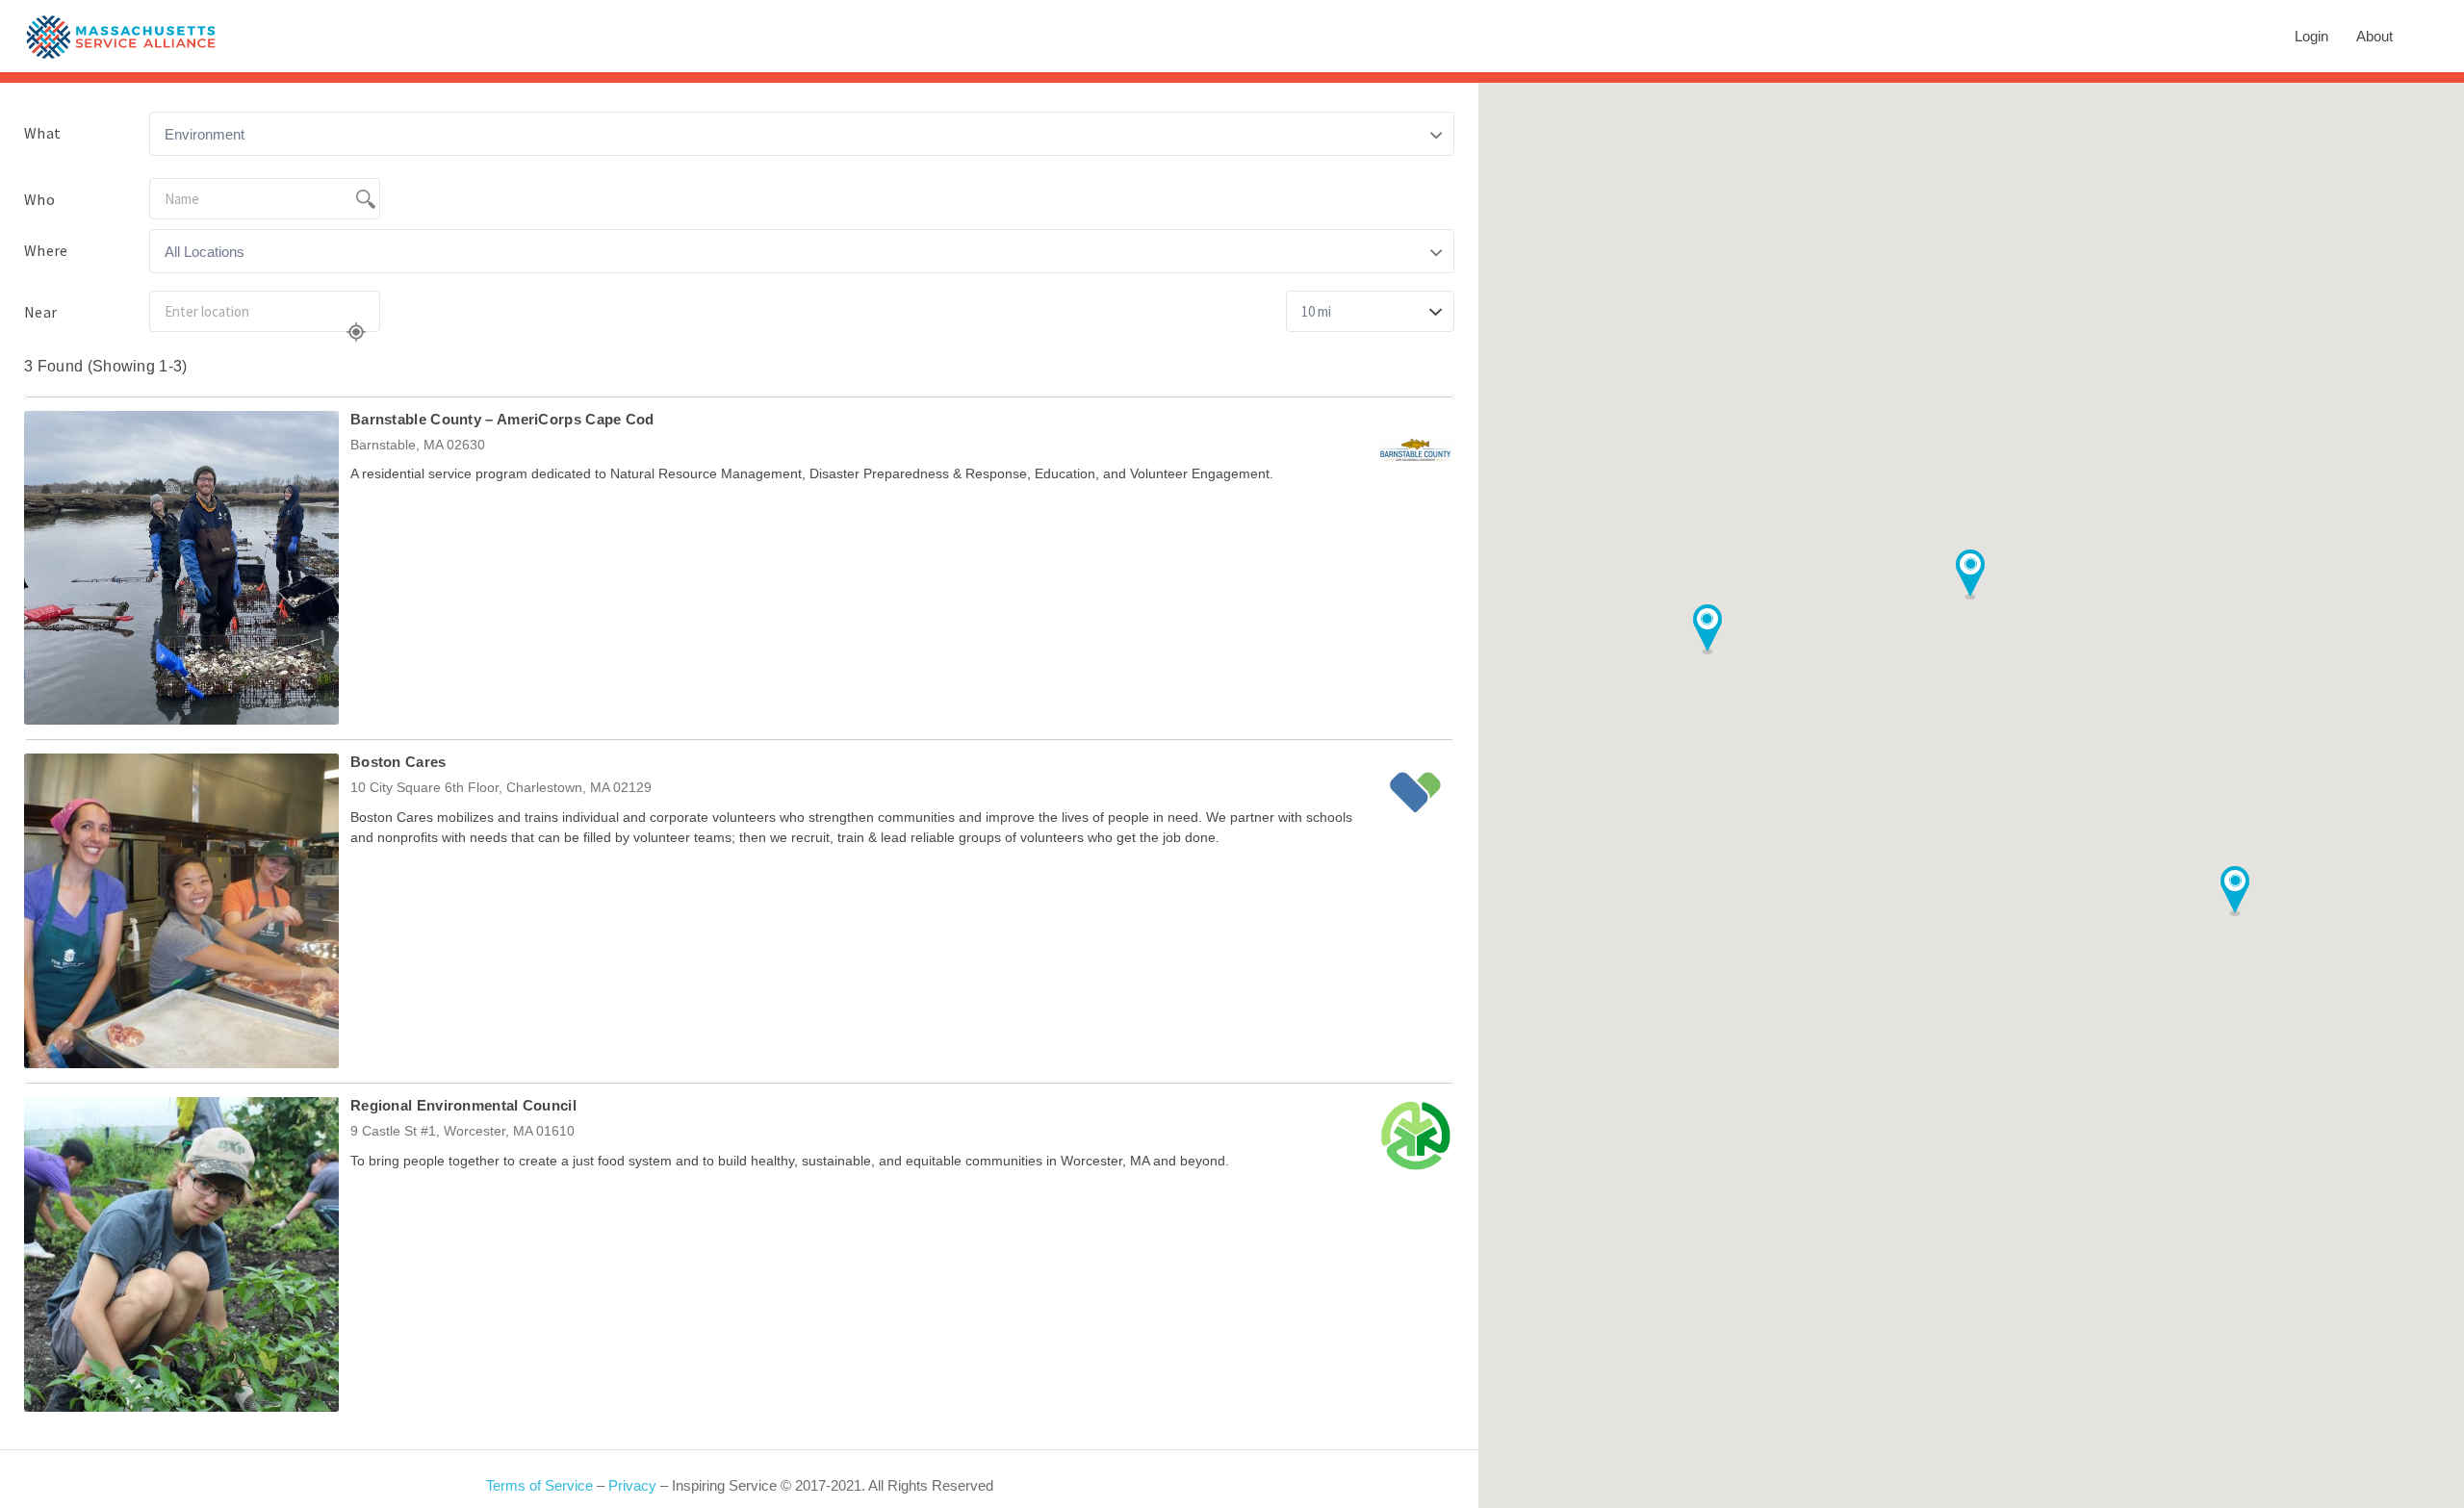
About (2374, 36)
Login (2311, 36)
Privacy (632, 1485)
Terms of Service (539, 1485)
